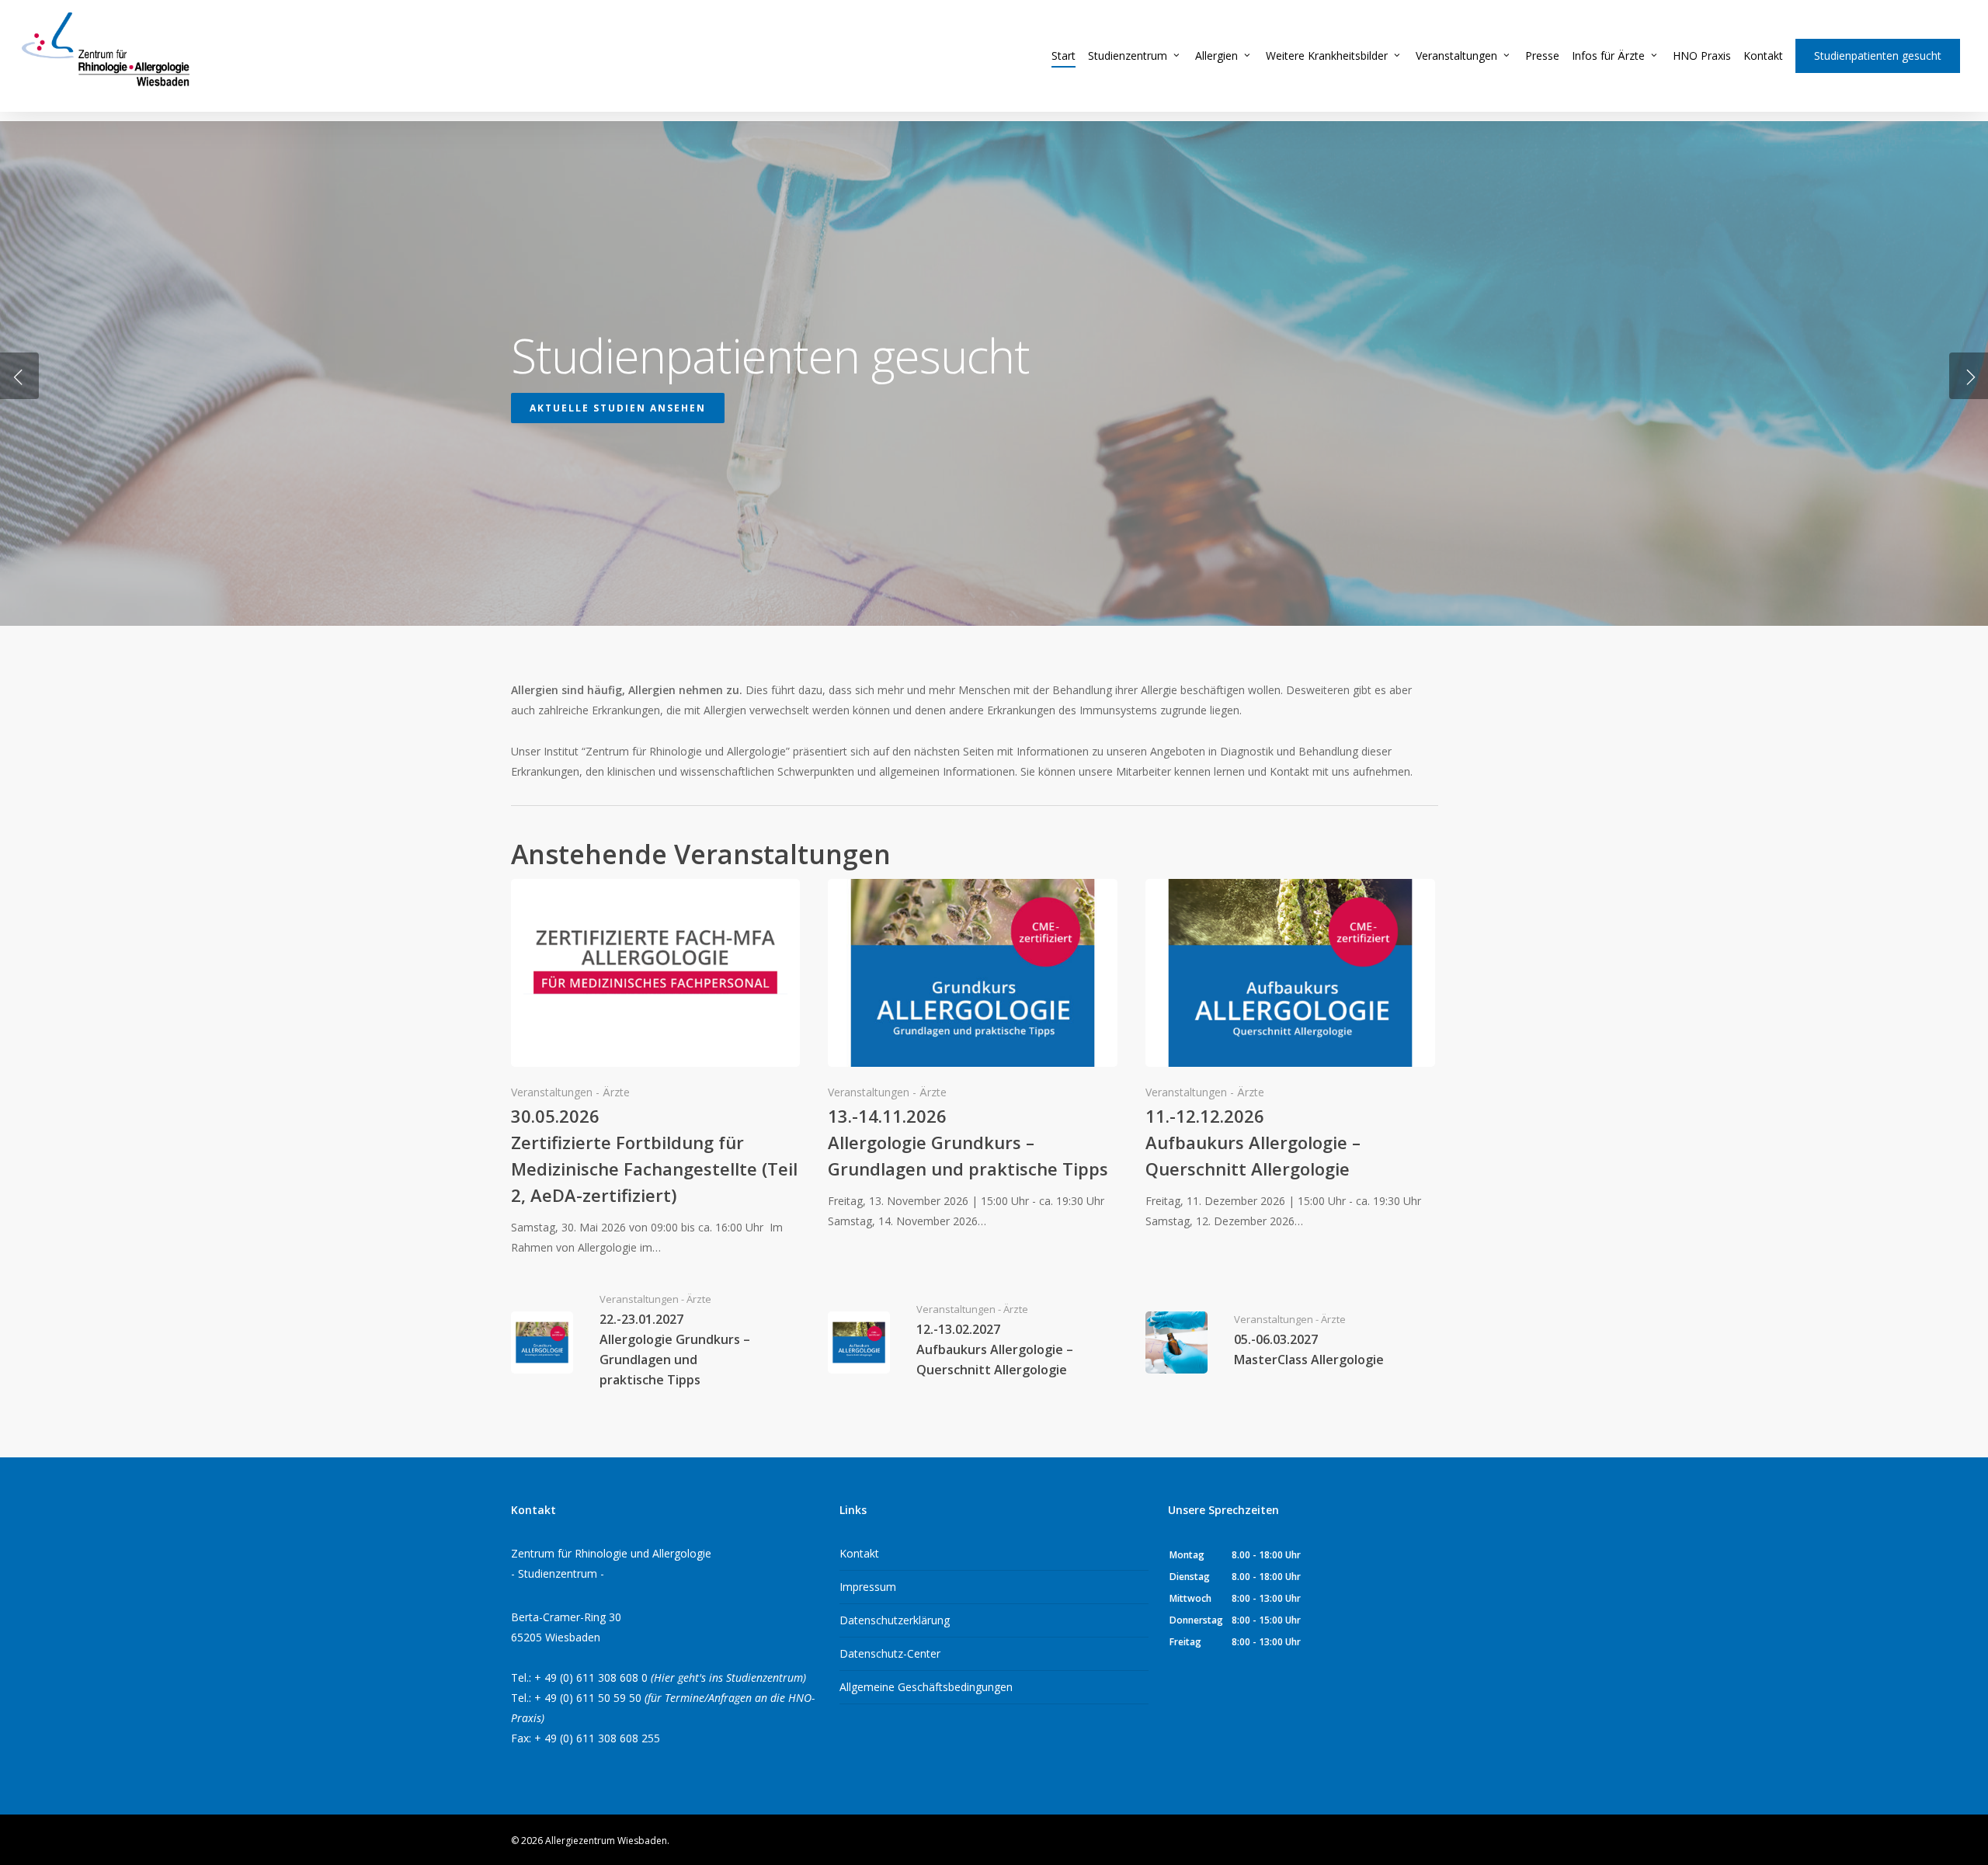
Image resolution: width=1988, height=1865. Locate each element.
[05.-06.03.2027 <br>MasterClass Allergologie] (1290, 1342)
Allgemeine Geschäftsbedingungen (926, 1687)
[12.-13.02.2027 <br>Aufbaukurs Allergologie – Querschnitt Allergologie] (973, 1342)
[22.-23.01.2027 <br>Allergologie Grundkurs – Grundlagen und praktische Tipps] (656, 1342)
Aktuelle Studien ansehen (618, 408)
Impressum (868, 1587)
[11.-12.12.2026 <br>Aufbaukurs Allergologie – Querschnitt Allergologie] (1290, 1055)
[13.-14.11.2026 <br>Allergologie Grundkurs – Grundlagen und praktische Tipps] (973, 1055)
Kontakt (859, 1553)
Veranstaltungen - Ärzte (570, 1092)
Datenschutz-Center (890, 1653)
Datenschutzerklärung (895, 1620)
